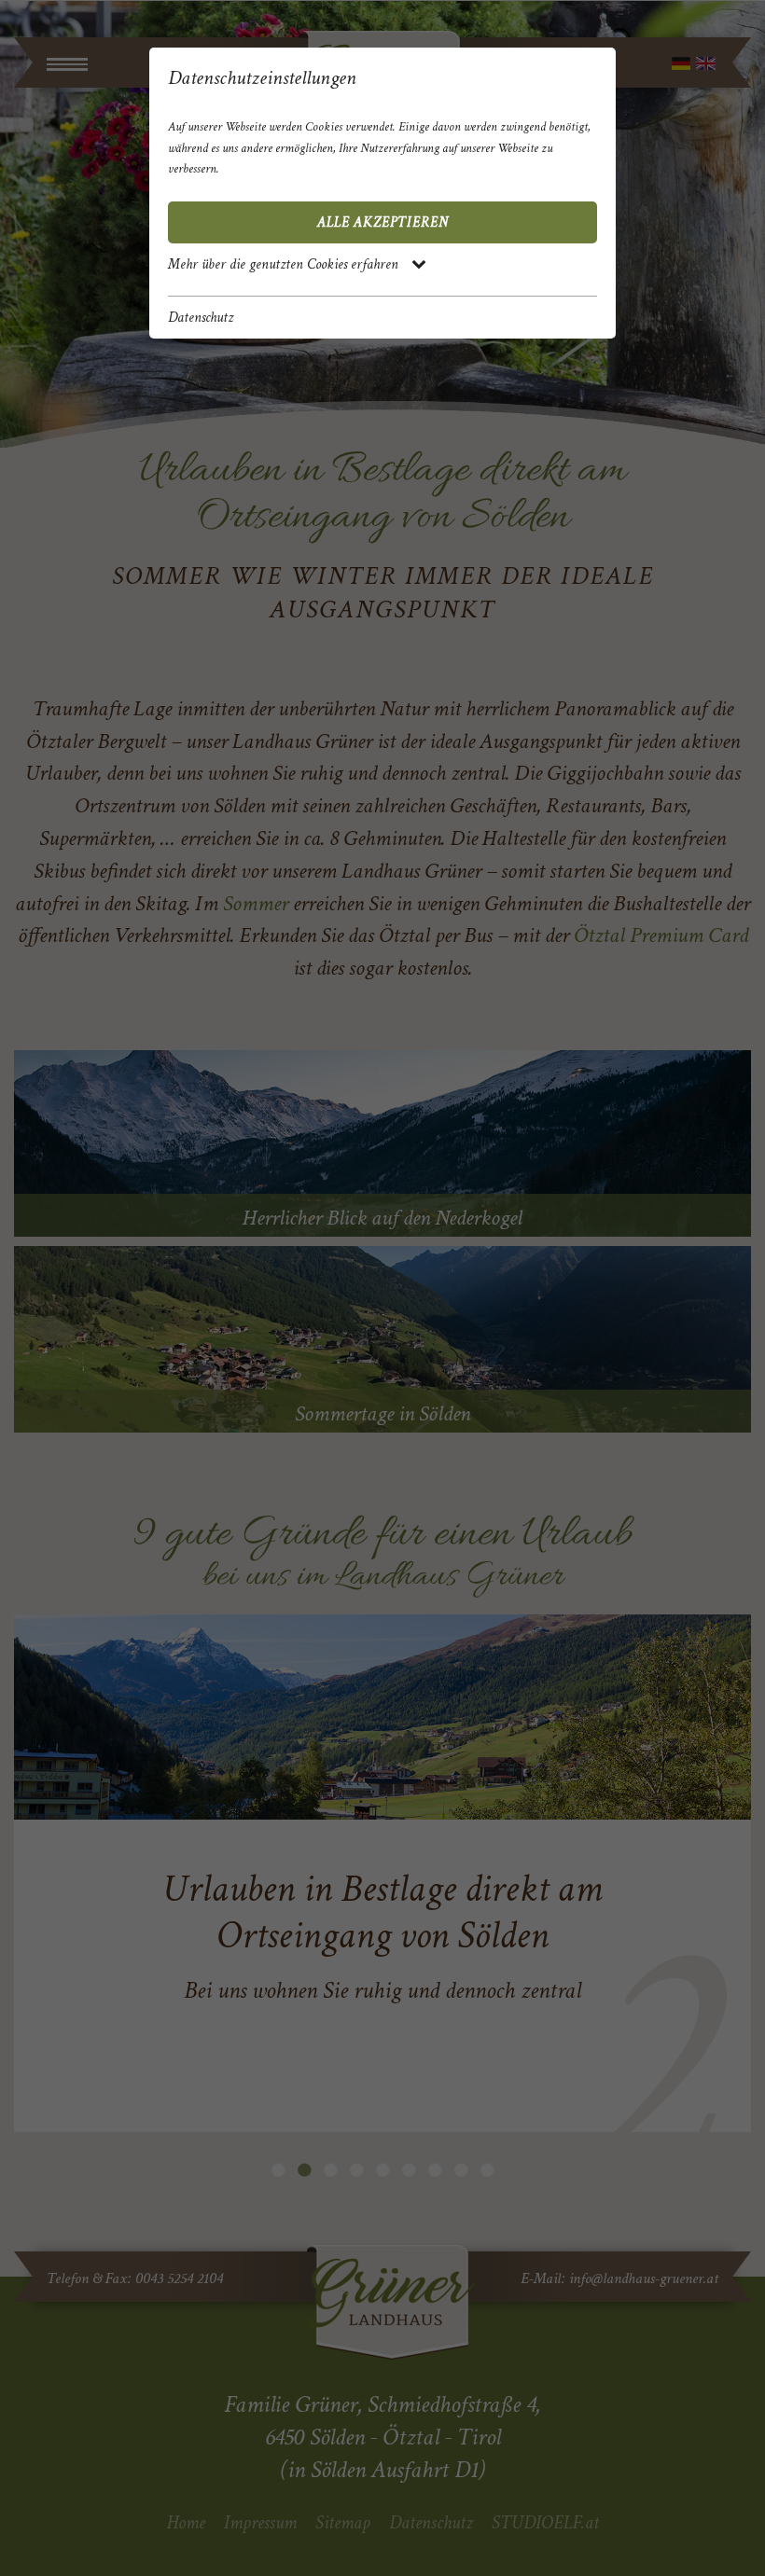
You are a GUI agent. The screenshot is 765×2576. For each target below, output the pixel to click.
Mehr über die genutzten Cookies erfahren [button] (285, 264)
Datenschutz (201, 318)
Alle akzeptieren (383, 222)
